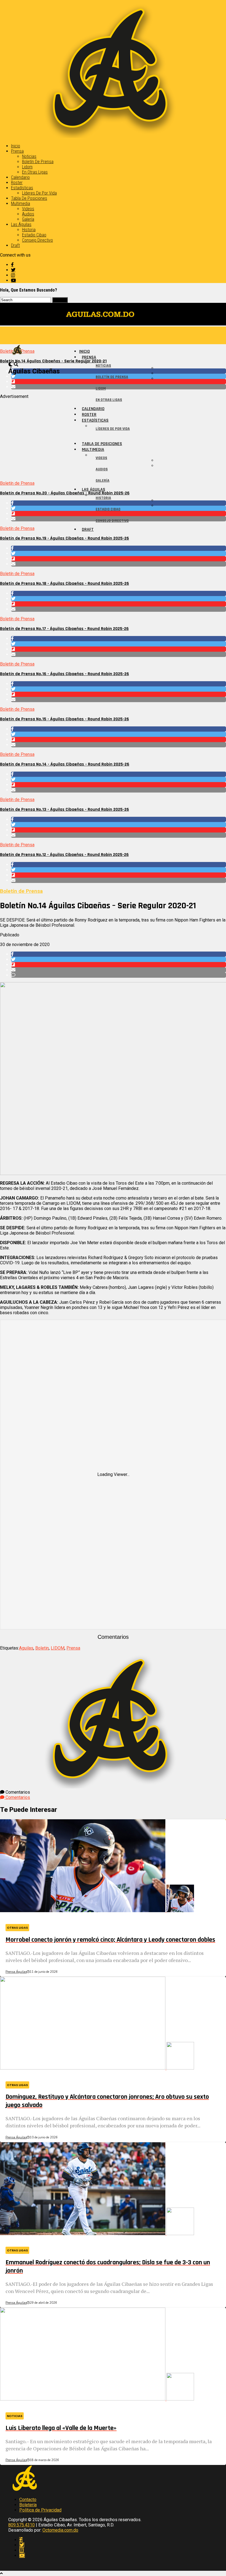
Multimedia (21, 204)
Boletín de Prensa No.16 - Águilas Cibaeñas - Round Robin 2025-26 (64, 674)
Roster (17, 183)
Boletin (42, 1648)
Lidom (27, 167)
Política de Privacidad (40, 2510)
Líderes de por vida (39, 193)
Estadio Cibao (34, 235)
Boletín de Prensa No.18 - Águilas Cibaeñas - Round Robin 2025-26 (64, 584)
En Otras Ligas (35, 172)
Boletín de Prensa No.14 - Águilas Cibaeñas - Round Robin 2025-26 (65, 764)
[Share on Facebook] (119, 548)
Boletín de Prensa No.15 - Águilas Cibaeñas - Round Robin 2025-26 (64, 719)
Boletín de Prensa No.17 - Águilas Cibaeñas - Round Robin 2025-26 (64, 629)
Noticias (29, 156)
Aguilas (26, 1648)
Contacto (28, 2500)
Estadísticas (22, 188)
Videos (28, 209)
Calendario (20, 177)
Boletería (28, 2505)
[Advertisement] (113, 438)
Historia (29, 230)
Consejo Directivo (37, 240)
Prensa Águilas (16, 1972)
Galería (28, 219)
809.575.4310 (21, 2525)
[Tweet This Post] (119, 553)
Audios (28, 214)
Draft (15, 245)
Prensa (17, 151)
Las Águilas (21, 224)
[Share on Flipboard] (119, 559)
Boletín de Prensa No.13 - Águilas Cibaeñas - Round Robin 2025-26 (64, 809)
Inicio (16, 146)
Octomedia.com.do (60, 2530)
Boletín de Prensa (38, 162)
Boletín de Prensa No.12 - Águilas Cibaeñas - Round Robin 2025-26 (64, 855)
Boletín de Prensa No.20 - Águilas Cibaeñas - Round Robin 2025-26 (65, 493)
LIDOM (58, 1648)
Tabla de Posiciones (29, 198)
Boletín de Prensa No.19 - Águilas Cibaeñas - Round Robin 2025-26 (64, 538)
